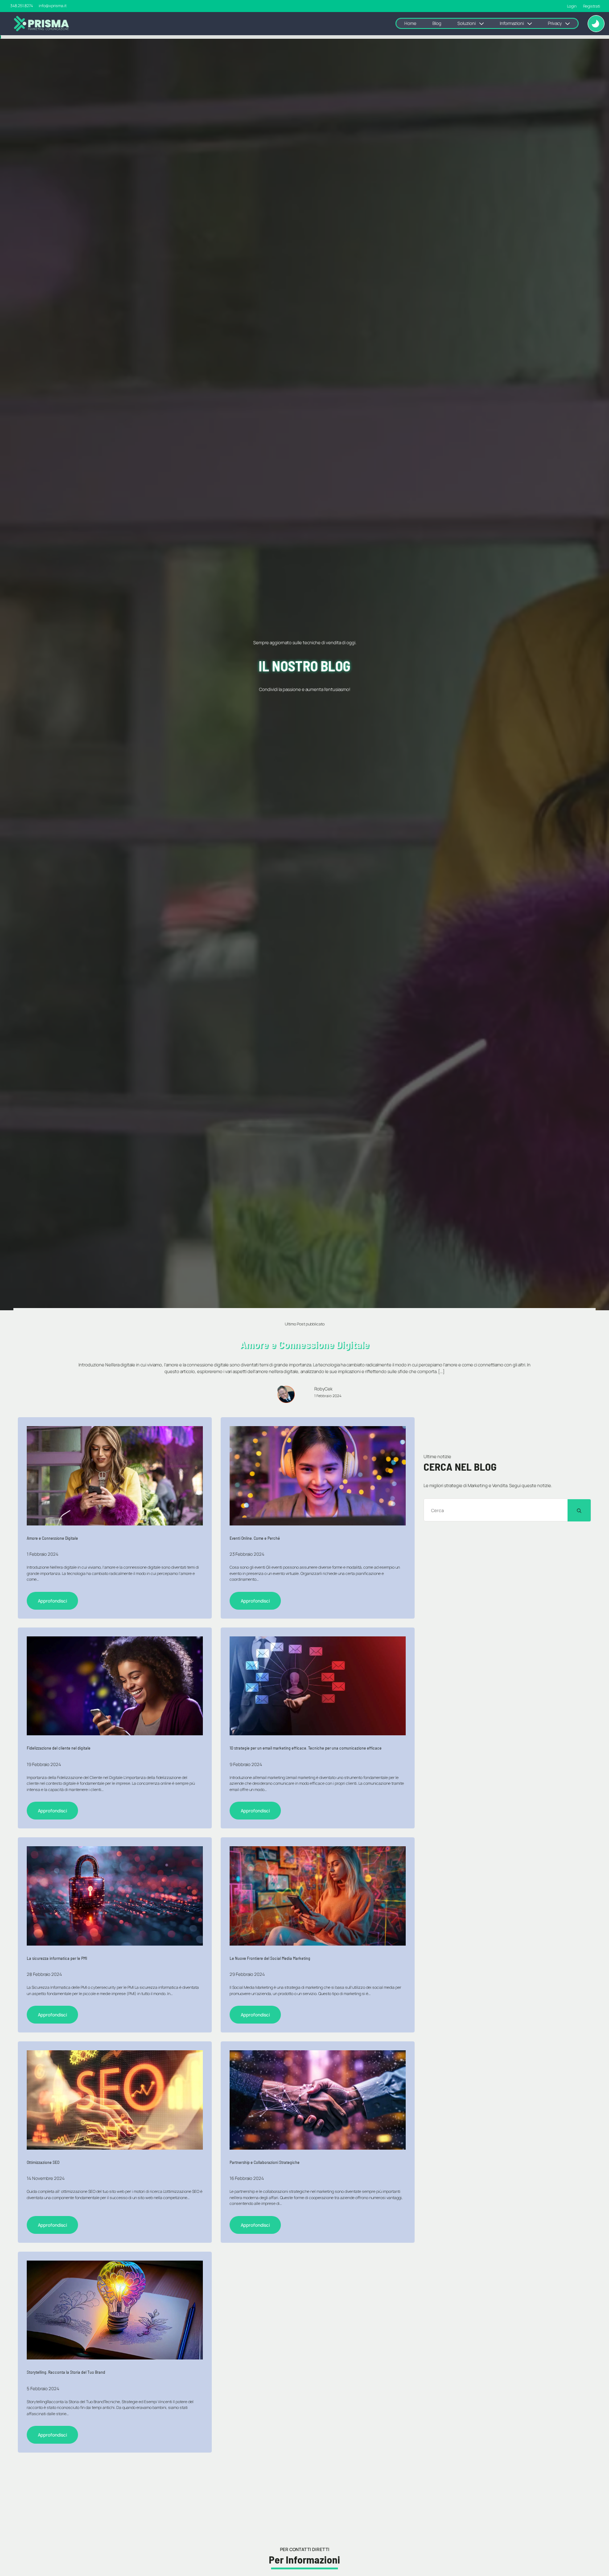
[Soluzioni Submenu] (484, 23)
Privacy (555, 23)
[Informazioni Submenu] (532, 23)
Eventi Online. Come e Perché (255, 1538)
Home (410, 23)
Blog (437, 23)
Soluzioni (467, 23)
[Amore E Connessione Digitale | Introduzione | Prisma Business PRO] (115, 1476)
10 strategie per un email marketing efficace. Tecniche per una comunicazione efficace (306, 1748)
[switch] (596, 24)
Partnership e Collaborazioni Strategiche (265, 2162)
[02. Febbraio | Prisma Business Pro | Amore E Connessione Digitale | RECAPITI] (318, 1476)
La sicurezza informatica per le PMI (57, 1958)
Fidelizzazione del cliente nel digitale (59, 1748)
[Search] (579, 1511)
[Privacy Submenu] (570, 23)
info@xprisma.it (53, 6)
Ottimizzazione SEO (43, 2162)
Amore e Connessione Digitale (52, 1538)
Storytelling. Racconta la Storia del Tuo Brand (66, 2372)
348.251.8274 (22, 6)
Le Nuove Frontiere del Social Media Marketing (270, 1958)
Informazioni (512, 23)
